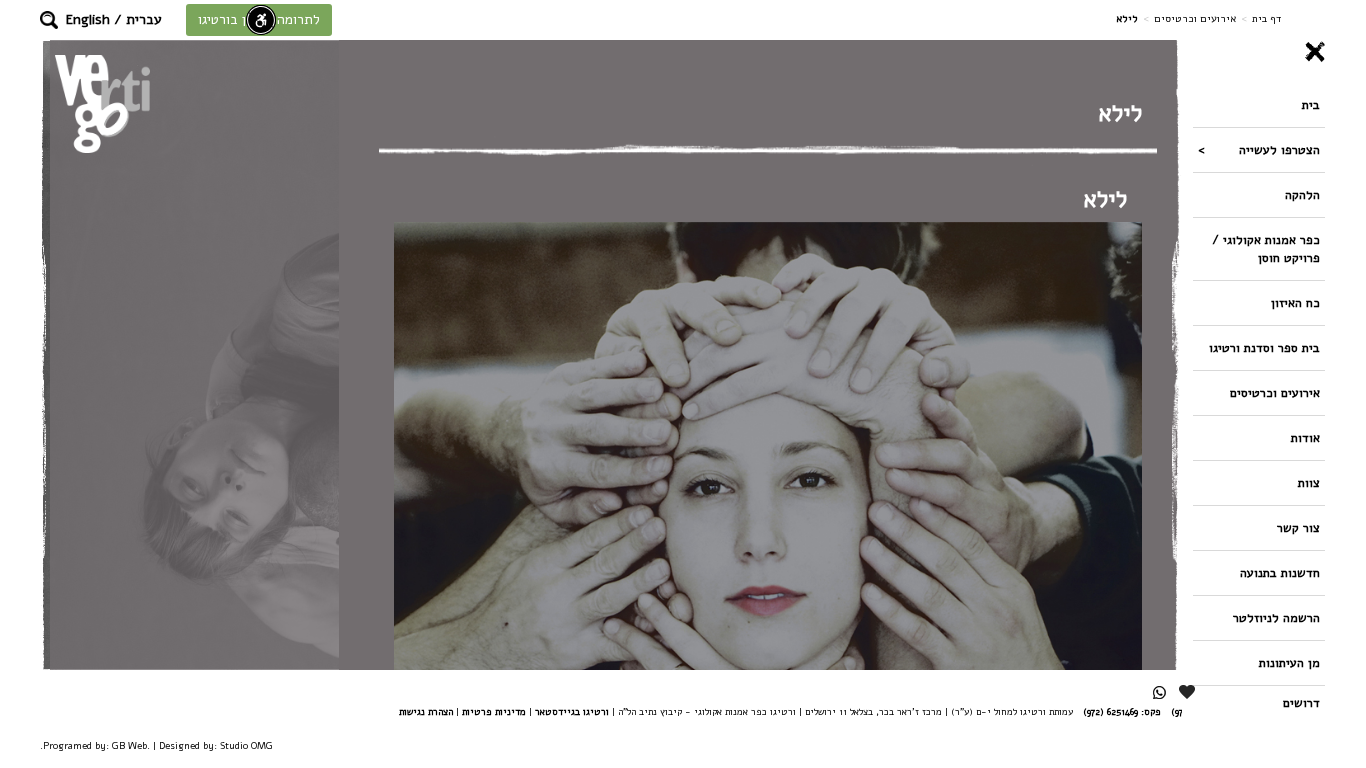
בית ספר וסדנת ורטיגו (1264, 347)
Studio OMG (246, 745)
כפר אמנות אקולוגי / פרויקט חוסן (1266, 248)
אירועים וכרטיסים (1195, 18)
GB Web (129, 745)
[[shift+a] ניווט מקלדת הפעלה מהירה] (261, 20)
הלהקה (1302, 194)
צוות (1309, 482)
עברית (144, 19)
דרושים (1301, 702)
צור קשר (1298, 527)
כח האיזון (1295, 302)
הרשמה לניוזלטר (1276, 617)
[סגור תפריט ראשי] (1259, 52)
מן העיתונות (1289, 662)
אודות (1305, 437)
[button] (49, 20)
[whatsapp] (1159, 692)
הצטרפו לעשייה (1279, 149)
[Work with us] (1188, 692)
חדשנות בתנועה (1280, 572)
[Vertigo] (102, 103)
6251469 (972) (1110, 711)
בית (1311, 104)
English (88, 19)
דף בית (1266, 18)
